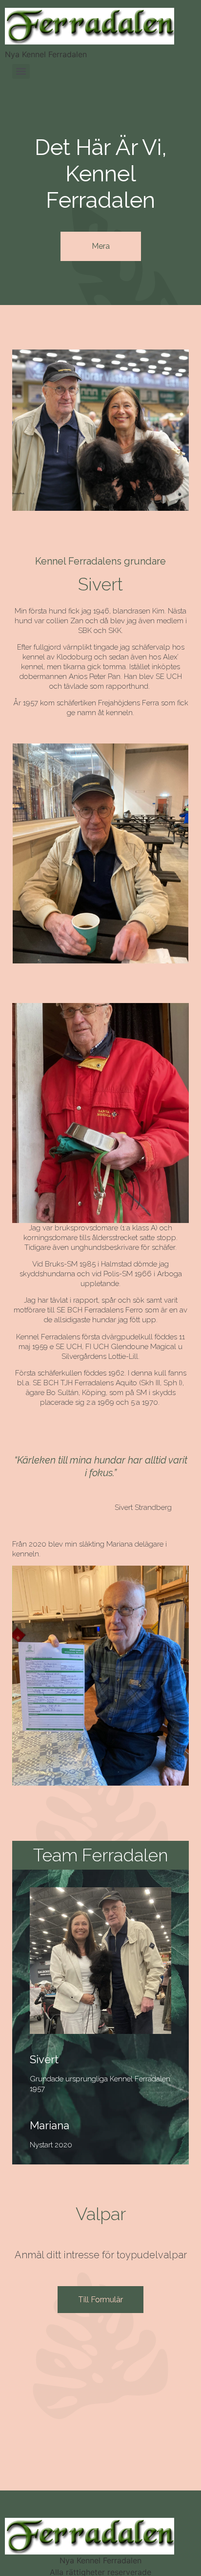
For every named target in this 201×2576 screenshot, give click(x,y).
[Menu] (21, 71)
